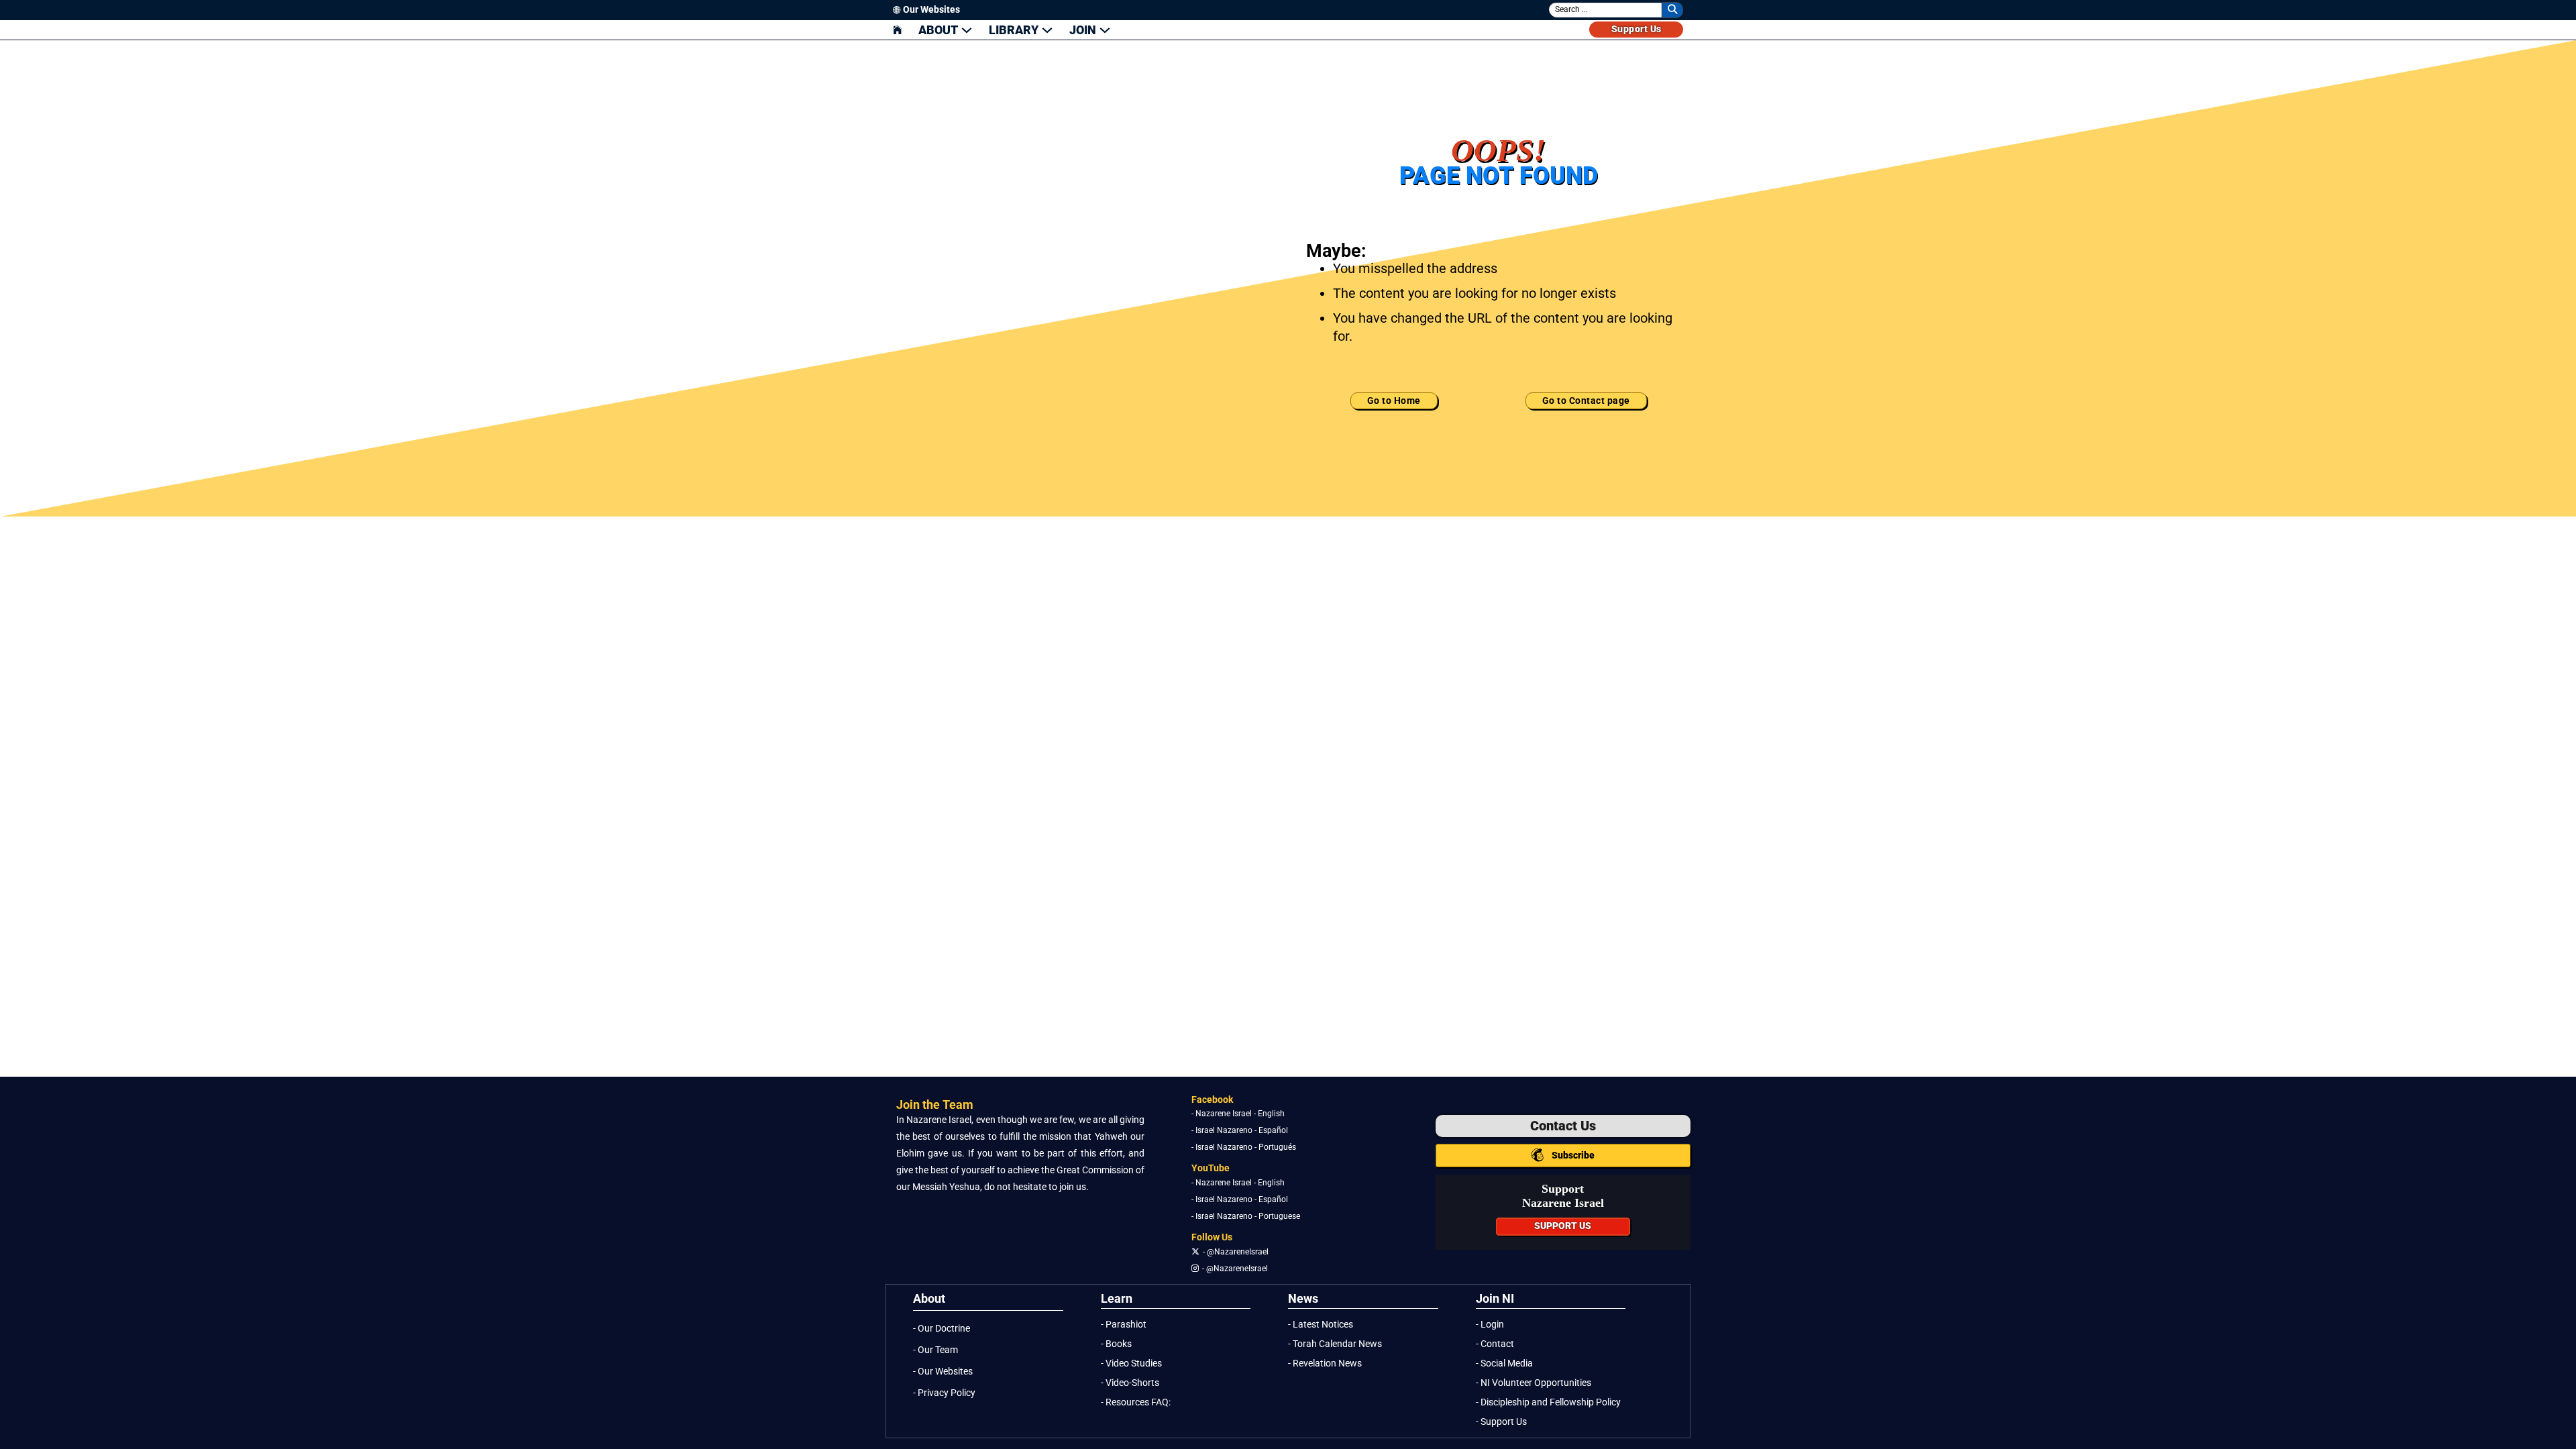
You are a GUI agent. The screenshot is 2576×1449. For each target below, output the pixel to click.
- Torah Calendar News (1335, 1344)
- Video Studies (1131, 1363)
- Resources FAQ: (1136, 1402)
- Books (1116, 1344)
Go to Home (1394, 401)
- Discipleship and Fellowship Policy (1548, 1402)
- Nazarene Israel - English (1238, 1114)
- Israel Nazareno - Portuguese (1246, 1216)
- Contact (1495, 1344)
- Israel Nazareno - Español (1240, 1130)
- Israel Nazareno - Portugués (1244, 1147)
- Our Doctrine (942, 1329)
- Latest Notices (1321, 1325)
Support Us (1636, 29)
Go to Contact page (1586, 401)
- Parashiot (1124, 1325)
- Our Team (935, 1350)
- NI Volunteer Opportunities (1534, 1383)
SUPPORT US (1563, 1226)
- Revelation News (1325, 1363)
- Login (1490, 1325)
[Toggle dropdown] (967, 30)
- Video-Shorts (1130, 1383)
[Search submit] (1672, 10)
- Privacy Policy (944, 1393)
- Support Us (1501, 1422)
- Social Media (1504, 1363)
